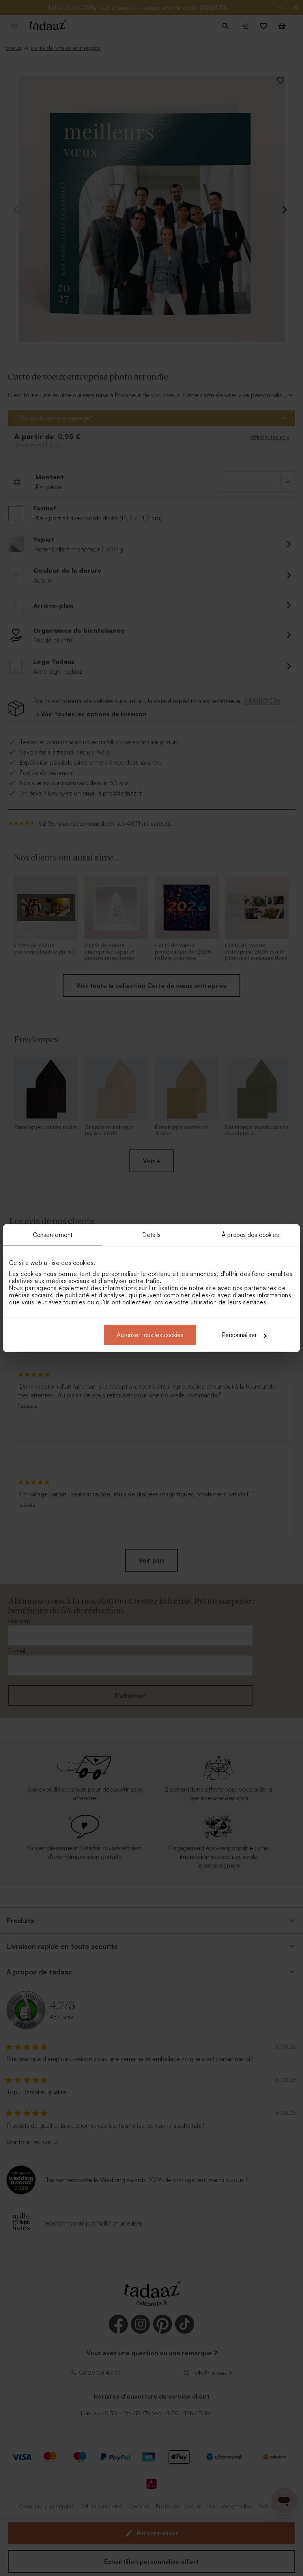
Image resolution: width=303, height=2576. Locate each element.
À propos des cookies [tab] (250, 1234)
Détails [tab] (152, 1234)
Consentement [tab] (53, 1234)
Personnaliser (239, 1335)
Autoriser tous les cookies (150, 1335)
